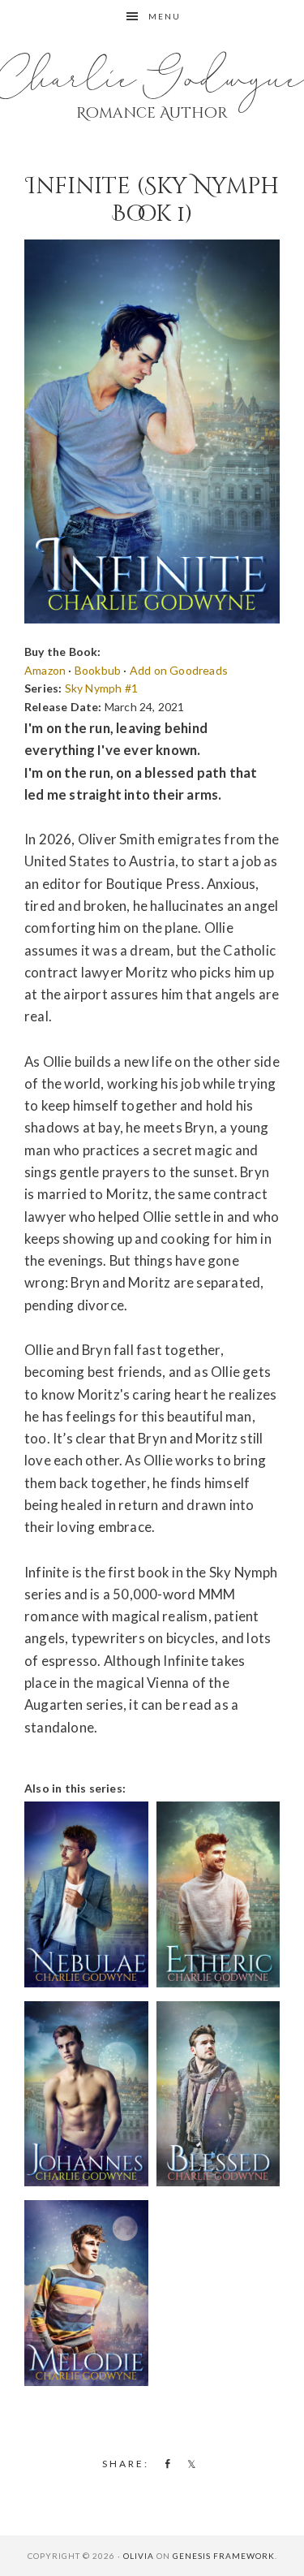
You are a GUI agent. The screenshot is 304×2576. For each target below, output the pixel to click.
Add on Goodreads (179, 670)
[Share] (165, 2463)
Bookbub (98, 670)
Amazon (45, 670)
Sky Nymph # (101, 688)
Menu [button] (165, 16)
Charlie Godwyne (152, 80)
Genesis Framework (224, 2556)
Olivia (139, 2556)
